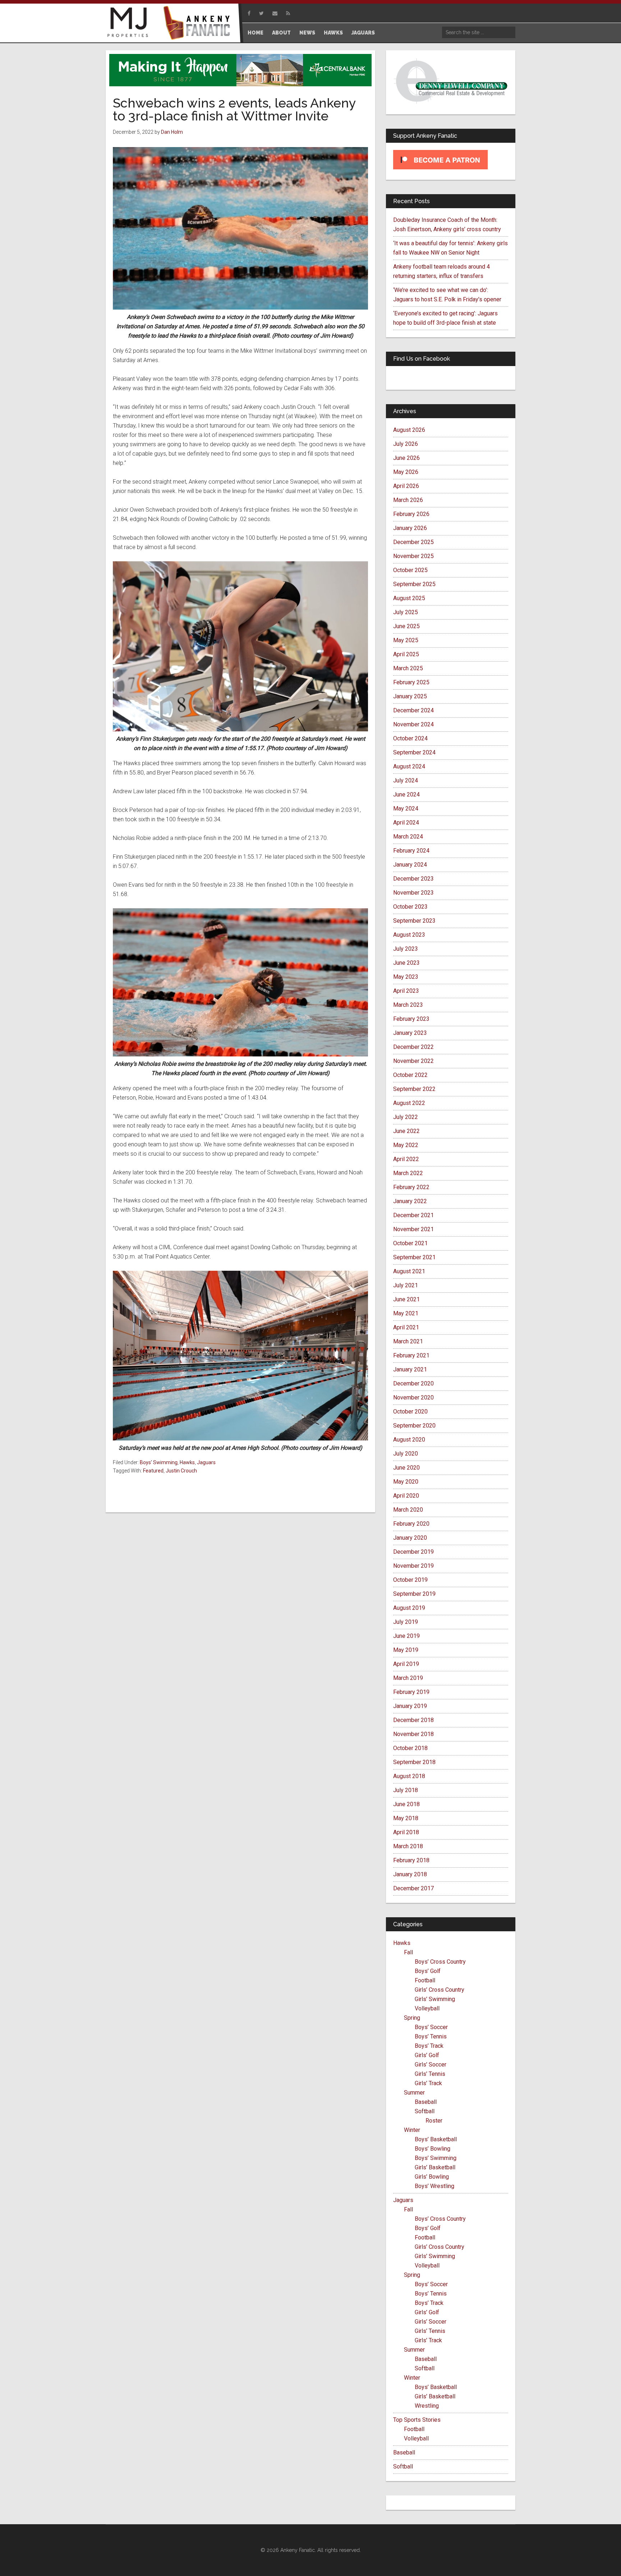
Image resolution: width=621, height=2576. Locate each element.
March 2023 (408, 1005)
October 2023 (410, 907)
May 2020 (406, 1482)
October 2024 (410, 738)
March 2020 (408, 1510)
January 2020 (410, 1538)
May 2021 (406, 1313)
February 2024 (411, 851)
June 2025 (406, 626)
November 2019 (413, 1566)
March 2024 (408, 837)
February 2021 (411, 1355)
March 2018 (408, 1846)
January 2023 (410, 1033)
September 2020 (414, 1426)
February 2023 (411, 1019)
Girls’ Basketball (435, 2167)
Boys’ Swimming (436, 2158)
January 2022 (410, 1201)
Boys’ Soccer (431, 2027)
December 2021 (413, 1215)
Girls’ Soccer (431, 2065)
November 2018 (413, 1734)
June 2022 (406, 1131)
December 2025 (413, 542)
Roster (434, 2121)
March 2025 (408, 668)
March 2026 (408, 500)
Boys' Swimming (159, 1462)
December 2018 (413, 1720)
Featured (153, 1471)
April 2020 (406, 1496)
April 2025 (406, 654)
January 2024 (410, 865)
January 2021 (410, 1369)
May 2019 (406, 1650)
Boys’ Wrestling (434, 2186)
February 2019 (411, 1692)
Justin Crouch (181, 1471)
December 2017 (413, 1888)
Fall (408, 1952)
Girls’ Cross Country (440, 1990)
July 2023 (406, 949)
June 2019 (406, 1636)
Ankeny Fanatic (199, 23)
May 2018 (406, 1818)
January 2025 (410, 696)
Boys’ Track (429, 2046)
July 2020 (406, 1454)
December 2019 (413, 1552)
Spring (412, 2018)
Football (425, 1980)
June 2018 (406, 1804)
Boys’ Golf (428, 1971)
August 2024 (409, 766)
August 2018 (409, 1776)
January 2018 (410, 1874)
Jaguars (206, 1462)
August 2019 (409, 1608)
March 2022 (408, 1173)
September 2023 (414, 921)
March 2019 (408, 1678)
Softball (425, 2111)
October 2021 (410, 1243)
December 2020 (413, 1383)
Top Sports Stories (417, 2420)
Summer (414, 2093)
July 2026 (406, 444)
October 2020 (410, 1412)
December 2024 (413, 710)
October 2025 (410, 570)
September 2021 (414, 1257)
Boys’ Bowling (433, 2149)
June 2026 (406, 458)
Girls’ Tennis (430, 2074)
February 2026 (411, 514)
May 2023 (406, 977)
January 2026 (410, 528)
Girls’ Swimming (435, 1999)
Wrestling (427, 2406)
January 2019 (410, 1706)
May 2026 (406, 472)
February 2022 (411, 1187)
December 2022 (413, 1047)
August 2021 (409, 1271)
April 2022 (406, 1159)
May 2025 (406, 640)
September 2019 (414, 1594)
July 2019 (406, 1622)
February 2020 (411, 1524)
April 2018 (406, 1832)
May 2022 (406, 1145)
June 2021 (406, 1299)
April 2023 (406, 991)
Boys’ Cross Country (440, 1962)
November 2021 (413, 1229)
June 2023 (406, 963)
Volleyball (427, 2008)
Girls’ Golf (427, 2055)
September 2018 (414, 1762)
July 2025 (406, 612)
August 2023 (409, 935)
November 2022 (413, 1061)
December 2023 (413, 879)
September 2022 (414, 1089)
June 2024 (406, 794)
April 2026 (406, 486)
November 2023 (413, 893)
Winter (412, 2130)
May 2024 (406, 809)
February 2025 (411, 682)
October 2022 (410, 1075)
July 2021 (406, 1285)
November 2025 (413, 556)
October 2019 (410, 1580)
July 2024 (406, 780)
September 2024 (414, 752)
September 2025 (414, 584)
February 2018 (411, 1860)
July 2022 (406, 1117)
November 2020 (413, 1397)
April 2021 (406, 1327)
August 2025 (409, 598)
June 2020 (406, 1468)
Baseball (426, 2102)
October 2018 (410, 1748)
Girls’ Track (428, 2083)
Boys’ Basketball (436, 2139)
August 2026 (409, 430)
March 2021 (408, 1341)
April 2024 (406, 823)
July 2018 (406, 1790)
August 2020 (409, 1440)
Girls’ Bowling (432, 2177)
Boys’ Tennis (431, 2036)
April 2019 (406, 1664)
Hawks (187, 1462)
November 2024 (413, 724)
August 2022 (409, 1103)
